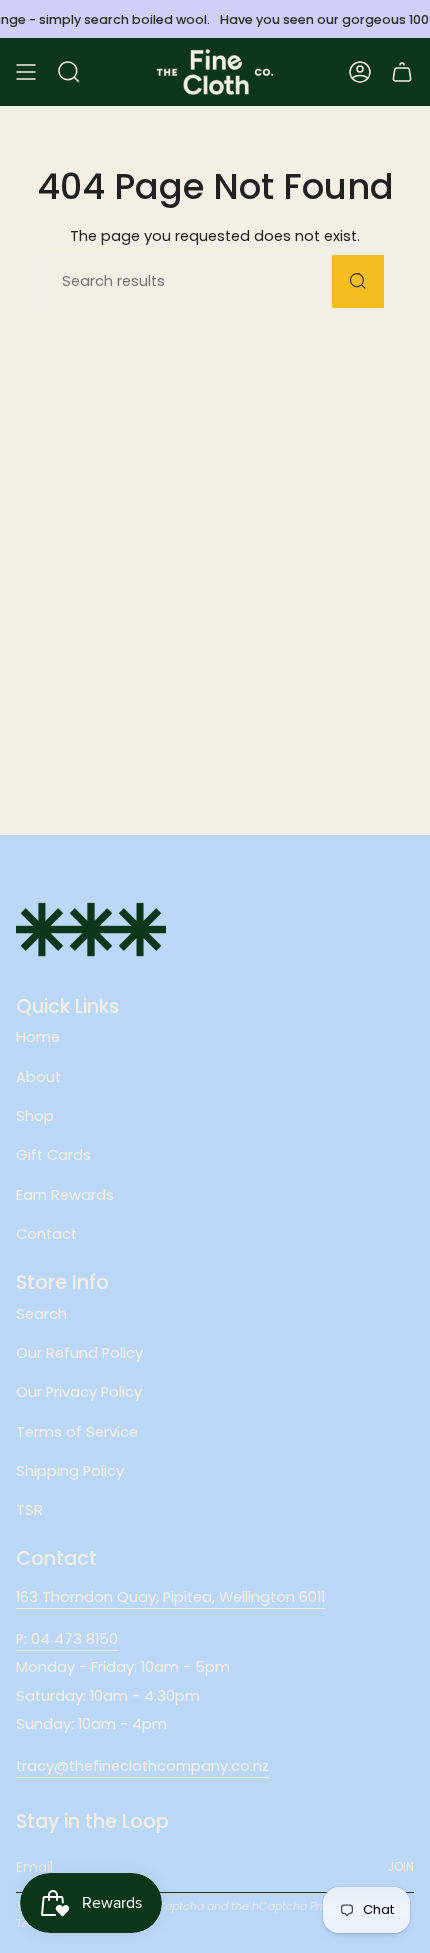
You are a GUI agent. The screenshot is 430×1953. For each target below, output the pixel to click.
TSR (29, 1510)
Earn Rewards (65, 1195)
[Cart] (402, 72)
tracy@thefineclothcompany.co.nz (142, 1766)
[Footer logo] (91, 929)
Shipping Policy (70, 1471)
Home (38, 1037)
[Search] (358, 281)
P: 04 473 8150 (67, 1639)
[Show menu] (26, 72)
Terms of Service (77, 1432)
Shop (35, 1116)
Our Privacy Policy (79, 1392)
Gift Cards (53, 1155)
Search (41, 1314)
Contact (46, 1234)
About (38, 1077)
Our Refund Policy (79, 1353)
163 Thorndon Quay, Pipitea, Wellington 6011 (170, 1597)
